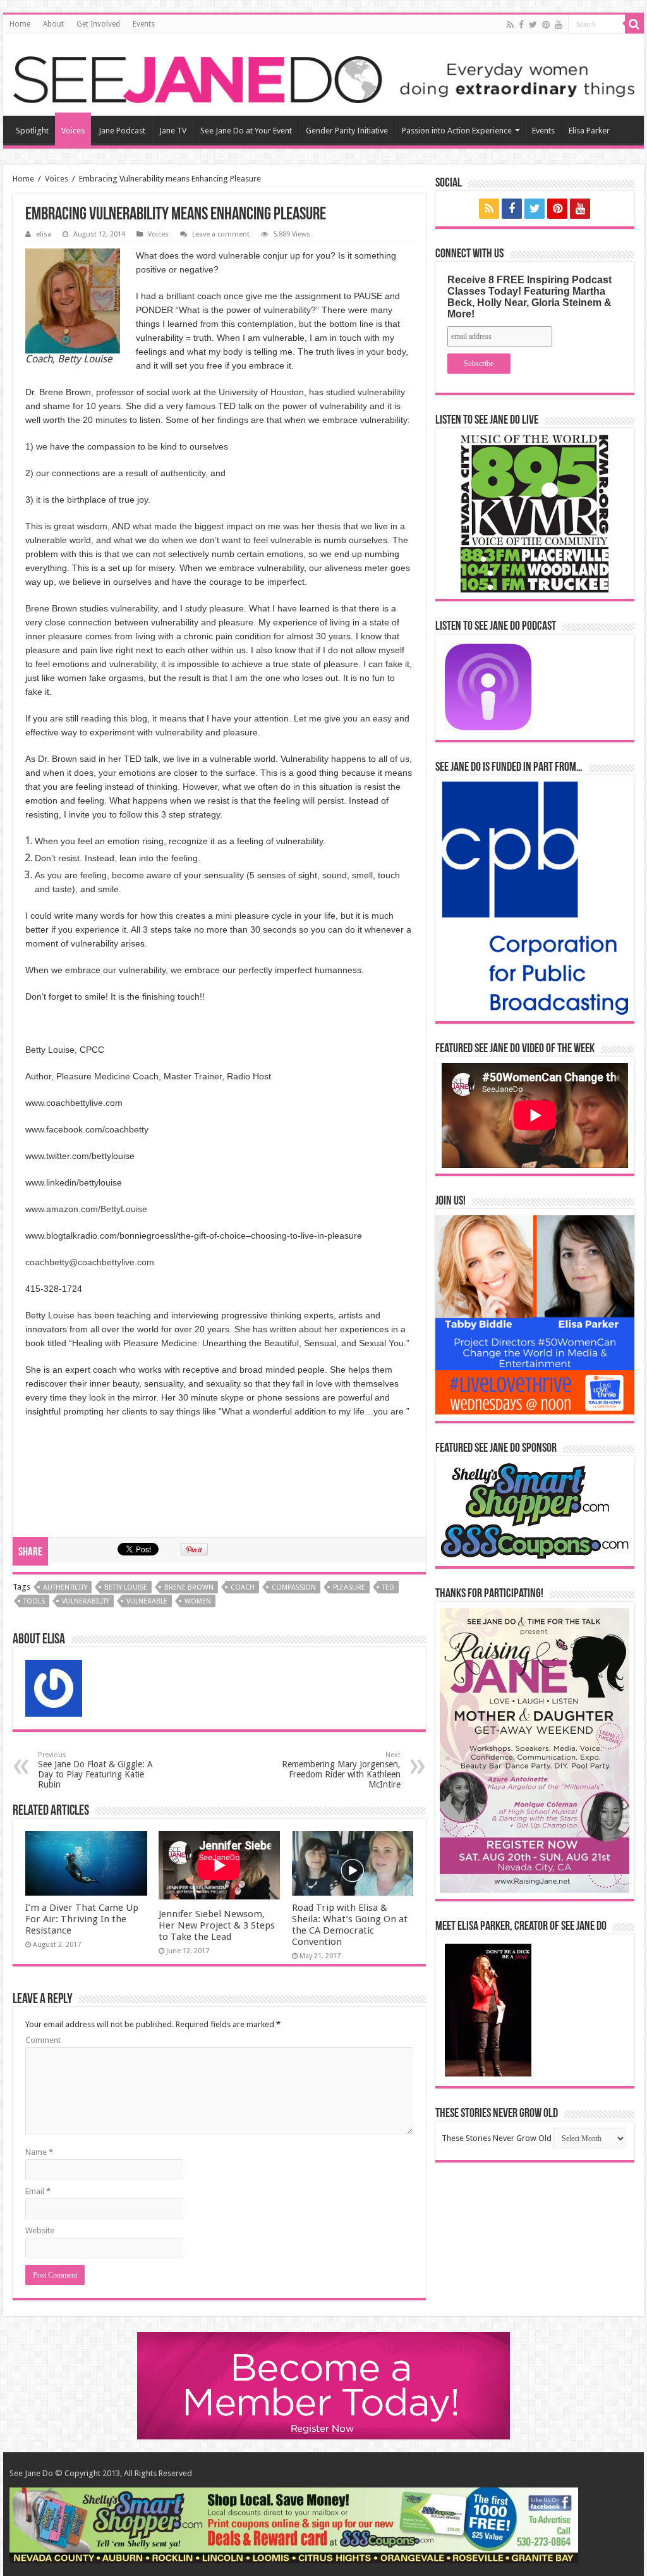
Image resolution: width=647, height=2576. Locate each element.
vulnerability (86, 1601)
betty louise (126, 1587)
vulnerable (147, 1601)
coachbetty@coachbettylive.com (90, 1262)
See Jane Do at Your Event (246, 131)
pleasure (349, 1587)
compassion (294, 1587)
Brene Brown (189, 1587)
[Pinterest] (546, 25)
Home (20, 24)
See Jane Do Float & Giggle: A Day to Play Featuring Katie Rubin (95, 1770)
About (53, 24)
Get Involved (98, 24)
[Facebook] (521, 25)
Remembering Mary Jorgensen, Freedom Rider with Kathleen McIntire (341, 1770)
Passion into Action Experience (457, 131)
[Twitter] (533, 25)
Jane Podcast (122, 131)
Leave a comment (221, 234)
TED (388, 1587)
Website (40, 2230)
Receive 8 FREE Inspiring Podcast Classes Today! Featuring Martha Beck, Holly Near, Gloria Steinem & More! (529, 297)
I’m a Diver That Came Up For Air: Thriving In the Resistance (82, 1919)
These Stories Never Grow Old (497, 2138)
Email (38, 2191)
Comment (43, 2040)
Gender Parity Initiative (347, 131)
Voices (73, 131)
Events (144, 24)
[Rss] (510, 25)
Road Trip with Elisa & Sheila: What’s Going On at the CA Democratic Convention (350, 1925)
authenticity (65, 1587)
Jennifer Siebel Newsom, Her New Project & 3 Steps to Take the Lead (217, 1925)
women (198, 1601)
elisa (44, 234)
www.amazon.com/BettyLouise (86, 1209)
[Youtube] (559, 25)
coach (243, 1587)
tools (34, 1601)
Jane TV (173, 131)
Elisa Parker (589, 131)
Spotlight (32, 131)
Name (39, 2152)
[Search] (634, 24)
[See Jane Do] (323, 77)
